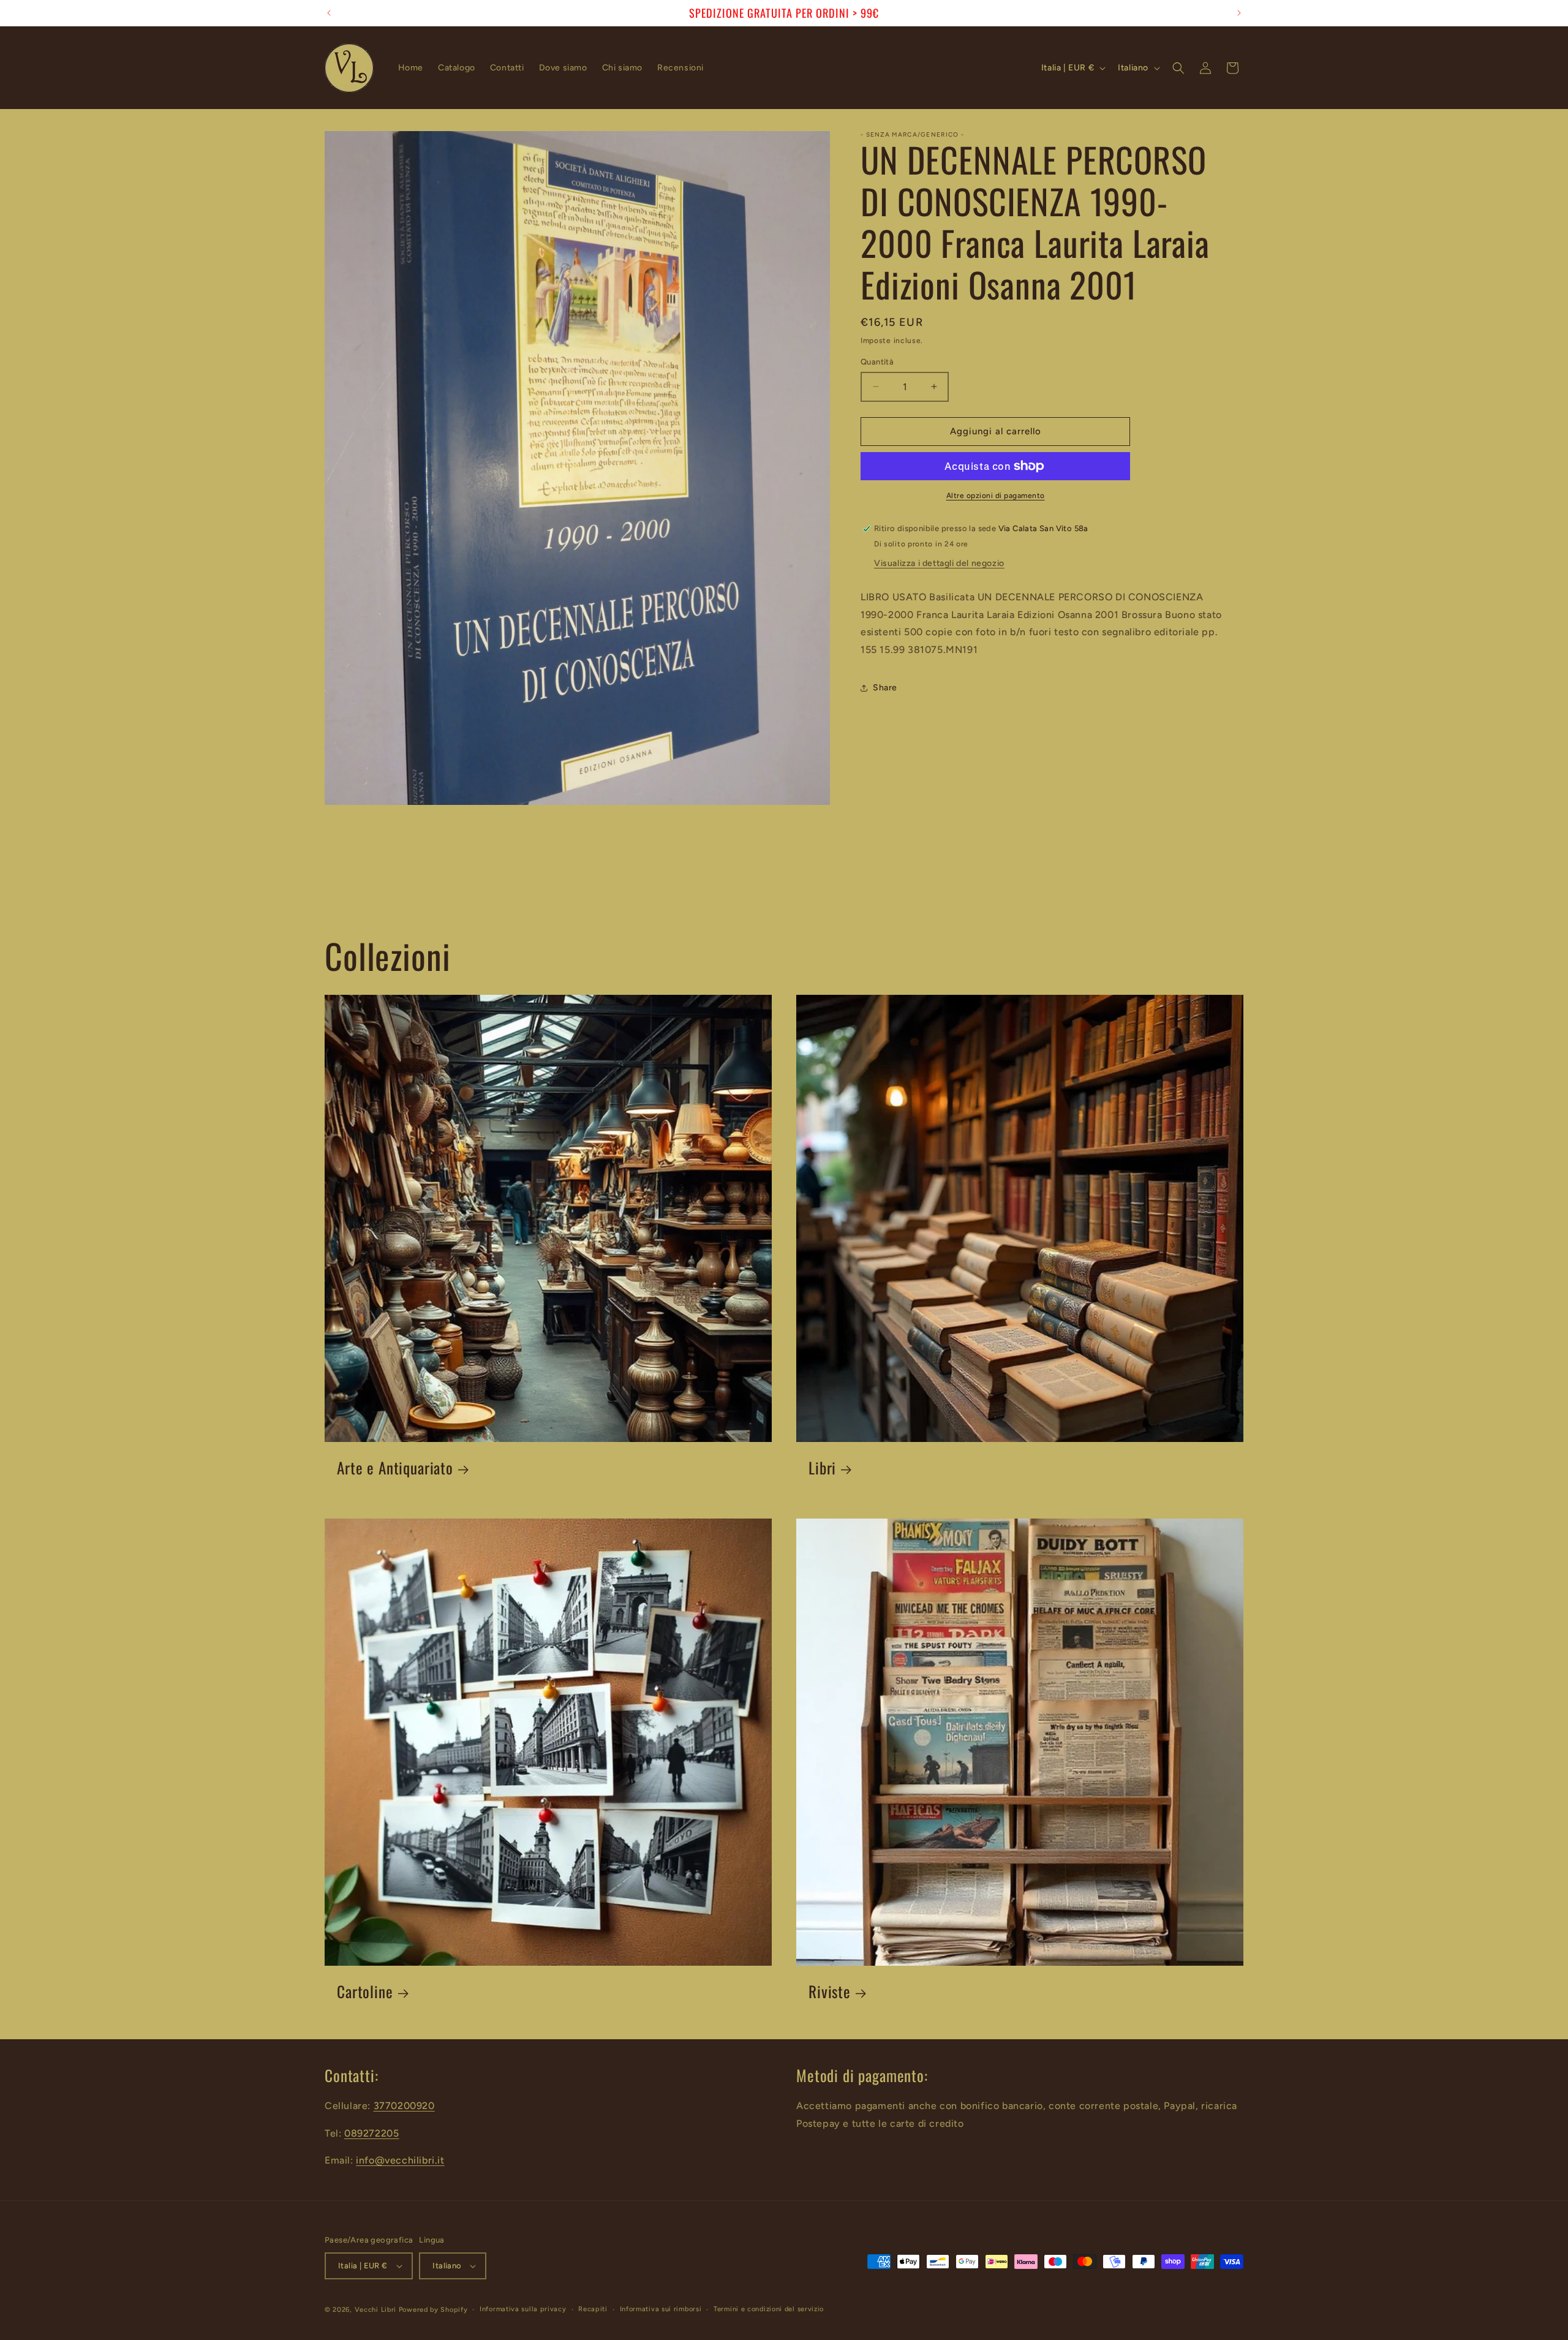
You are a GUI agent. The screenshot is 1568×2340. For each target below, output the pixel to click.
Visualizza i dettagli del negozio (939, 563)
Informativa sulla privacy (523, 2309)
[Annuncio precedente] (329, 13)
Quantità (877, 362)
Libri (822, 1468)
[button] (1178, 68)
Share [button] (885, 688)
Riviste (830, 1992)
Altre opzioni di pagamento (996, 496)
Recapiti (593, 2309)
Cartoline (365, 1992)
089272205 (371, 2133)
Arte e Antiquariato (395, 1468)
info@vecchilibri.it (400, 2160)
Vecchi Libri (375, 2310)
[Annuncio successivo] (1239, 13)
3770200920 (404, 2106)
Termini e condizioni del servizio (769, 2309)
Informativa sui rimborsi (661, 2309)
